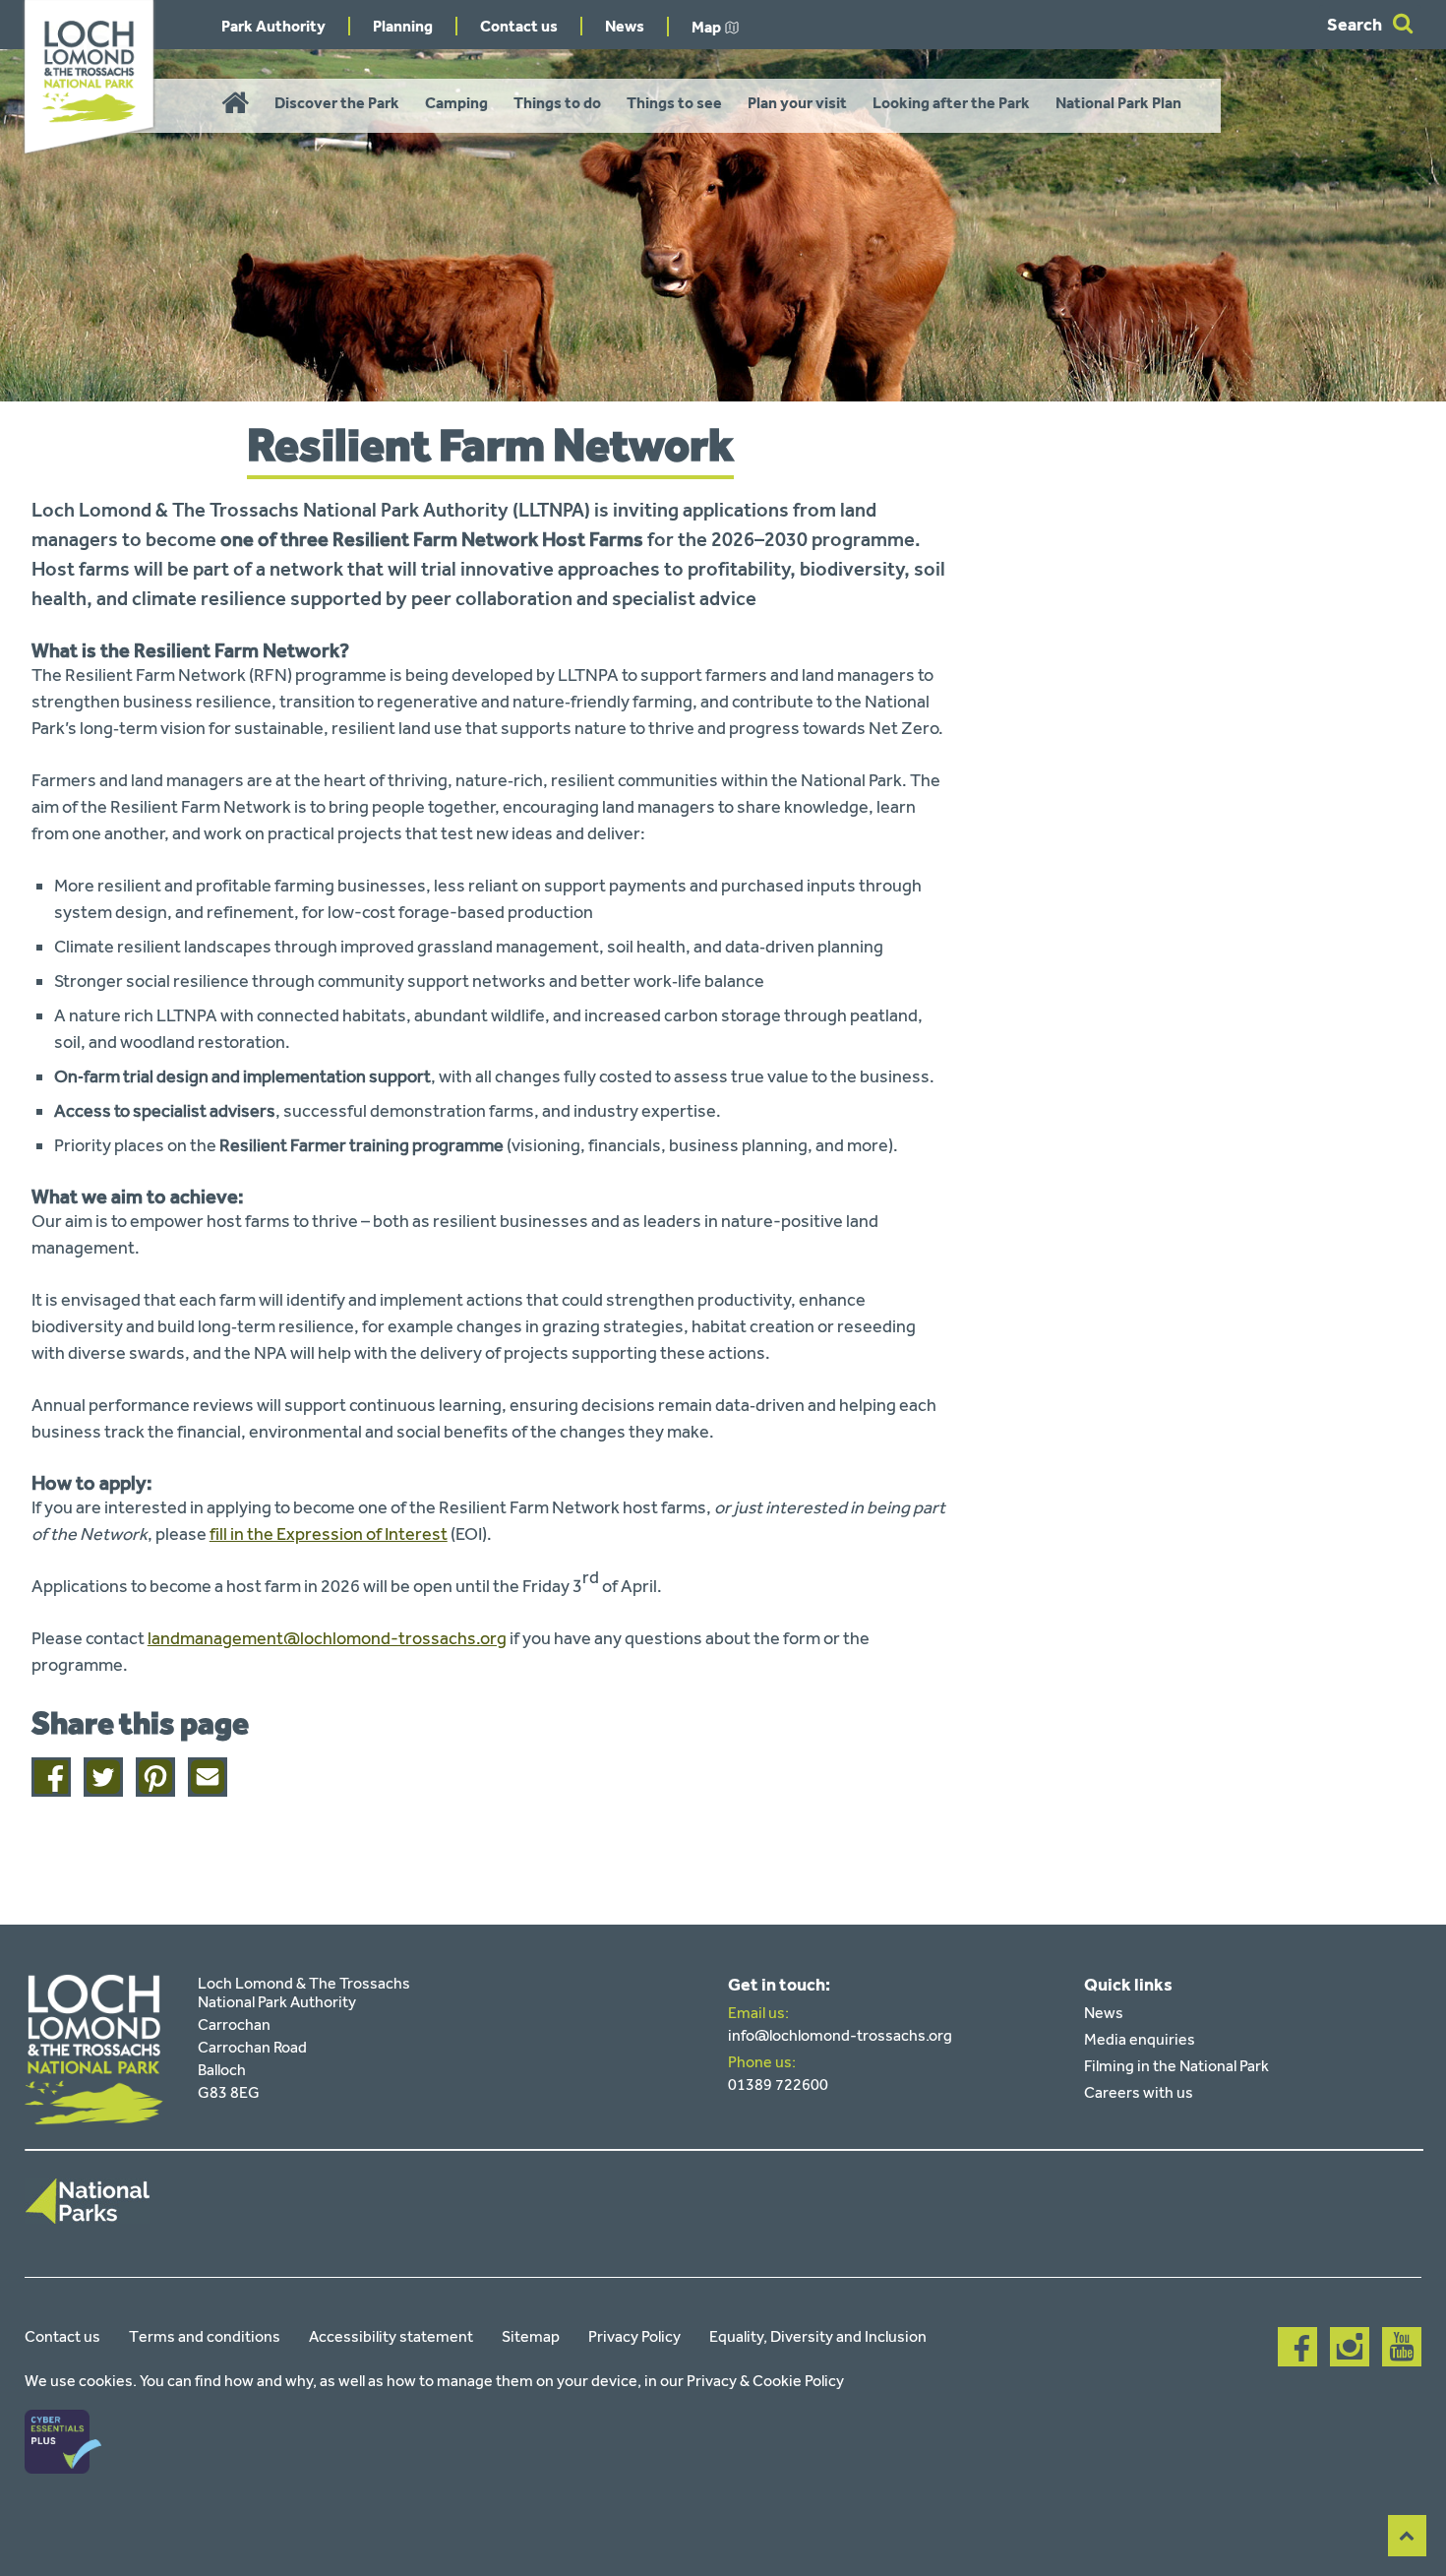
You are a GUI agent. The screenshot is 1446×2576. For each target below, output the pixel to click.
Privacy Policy (634, 2336)
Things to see (674, 103)
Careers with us (1139, 2092)
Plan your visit (797, 103)
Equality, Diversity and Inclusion (818, 2336)
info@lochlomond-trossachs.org (840, 2035)
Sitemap (531, 2336)
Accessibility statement (391, 2336)
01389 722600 (778, 2085)
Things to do (557, 103)
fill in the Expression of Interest (329, 1534)
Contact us (519, 26)
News (625, 26)
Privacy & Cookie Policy (765, 2381)
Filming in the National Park (1176, 2066)
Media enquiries (1140, 2039)
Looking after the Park (951, 103)
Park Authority (273, 26)
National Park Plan (1118, 103)
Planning (403, 26)
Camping (456, 103)
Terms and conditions (205, 2336)
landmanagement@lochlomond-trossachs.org (327, 1638)
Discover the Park (337, 103)
